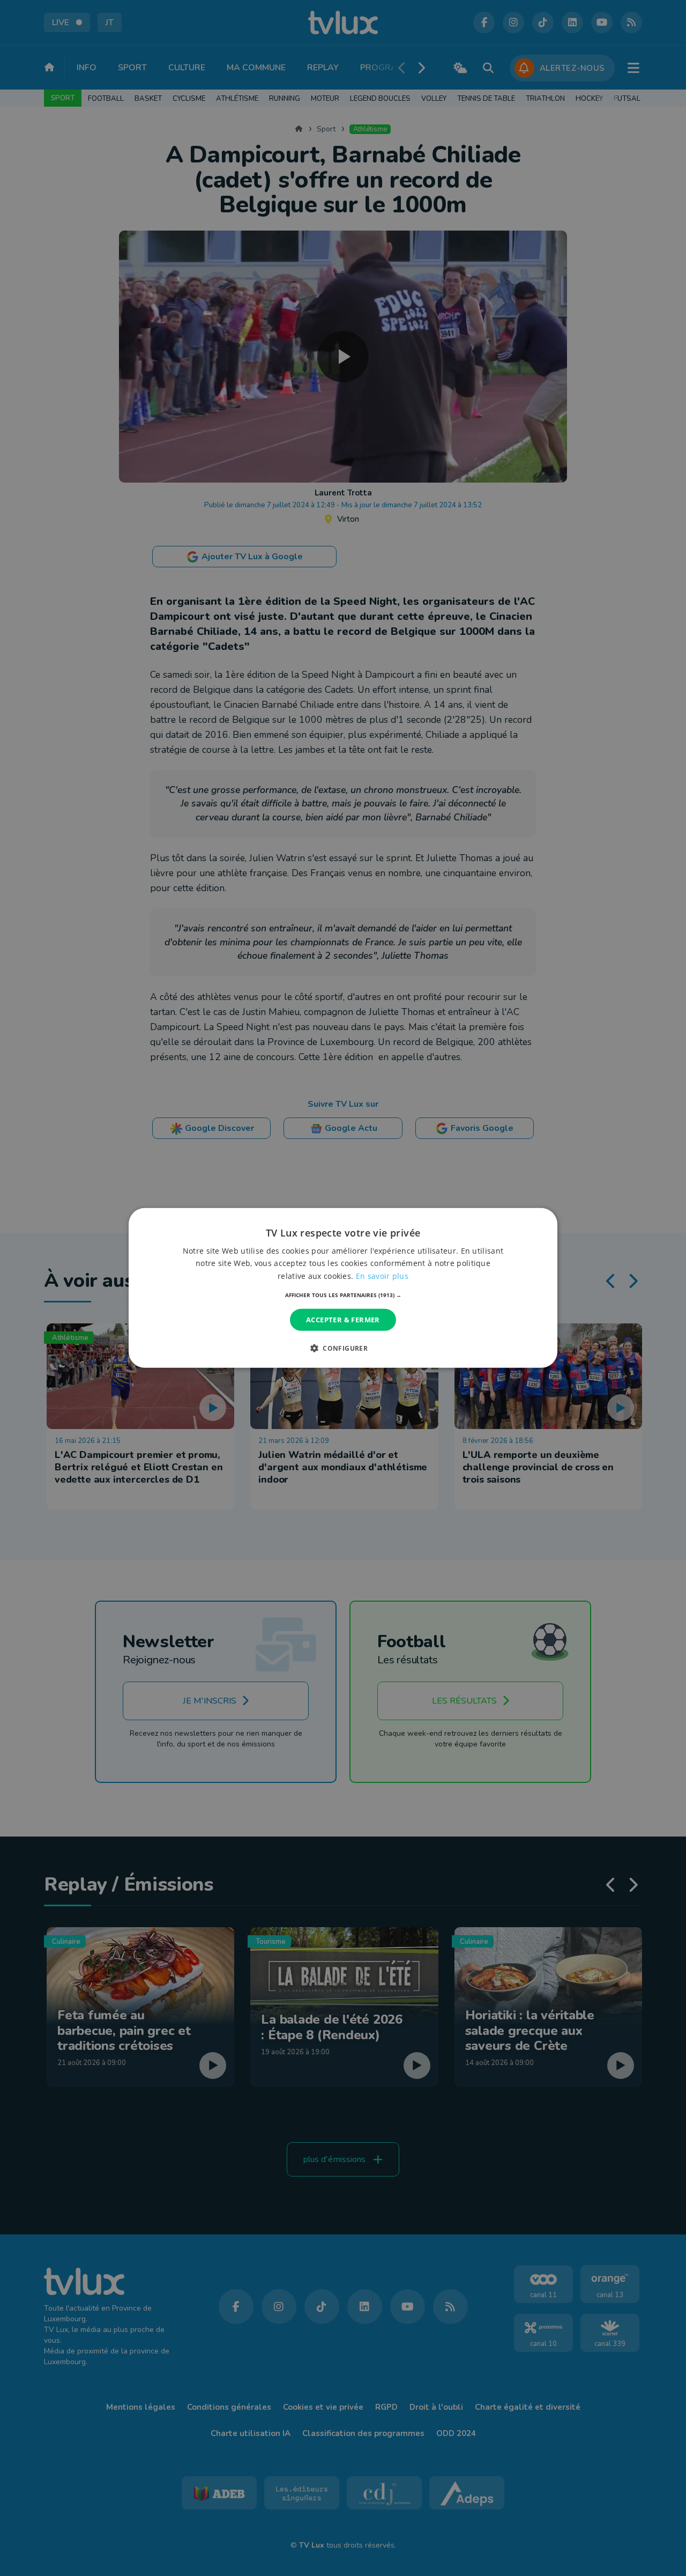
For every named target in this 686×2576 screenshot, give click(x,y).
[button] (343, 1295)
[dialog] (343, 1288)
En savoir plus (382, 1275)
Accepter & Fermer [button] (343, 1320)
